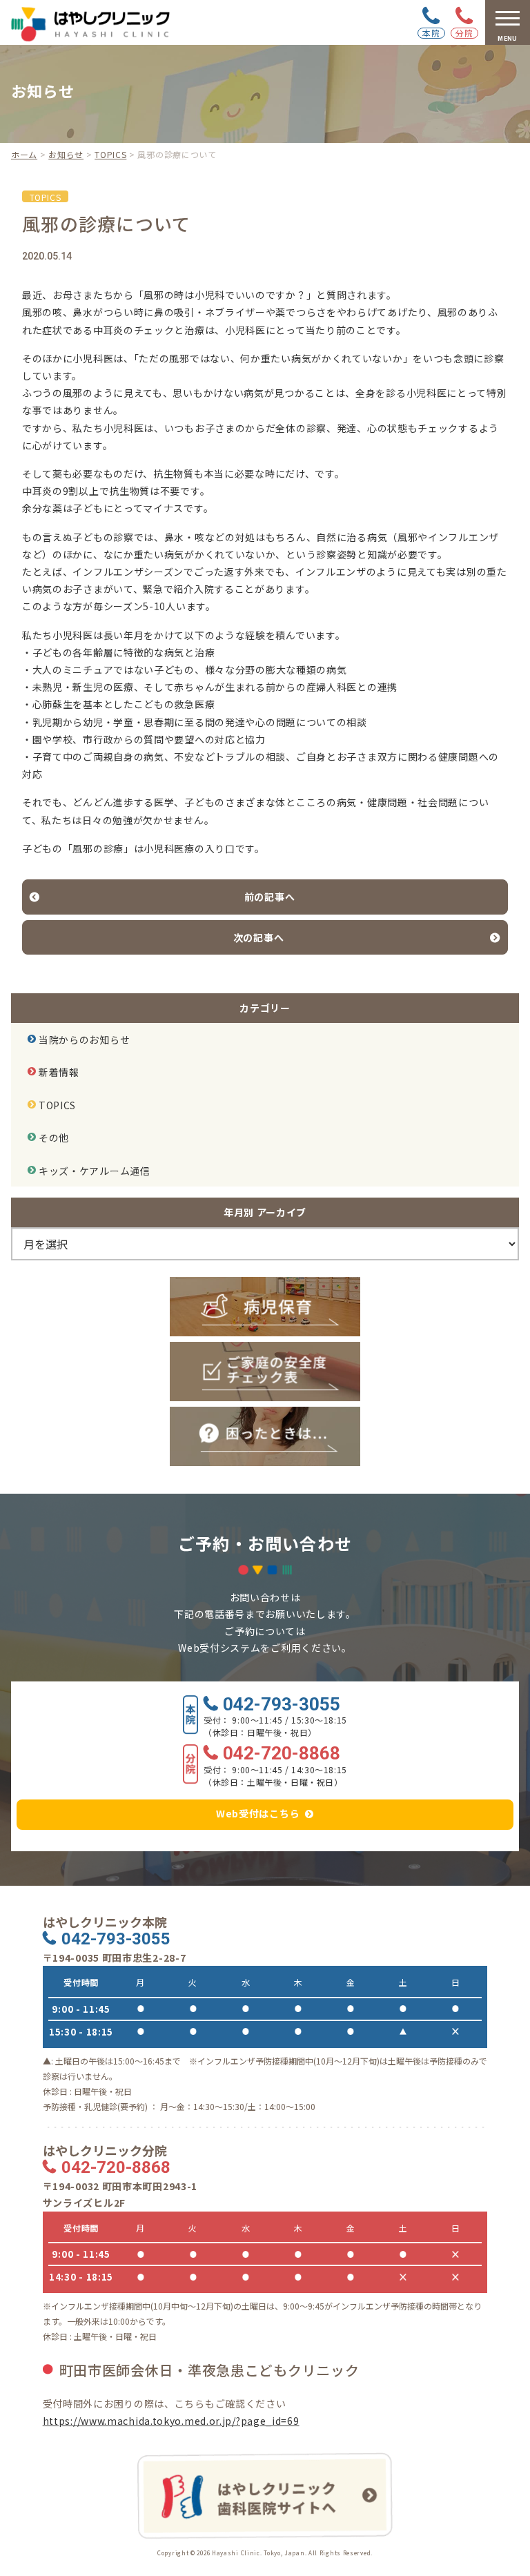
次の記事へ (259, 937)
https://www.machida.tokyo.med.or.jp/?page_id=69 (171, 2421)
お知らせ (66, 154)
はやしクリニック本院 (105, 1922)
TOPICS (110, 154)
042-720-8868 (282, 1754)
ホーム (24, 154)
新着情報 (59, 1072)
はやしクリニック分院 (105, 2150)
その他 (54, 1138)
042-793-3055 (282, 1705)
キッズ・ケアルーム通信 (95, 1171)
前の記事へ (270, 897)
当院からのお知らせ (84, 1040)
